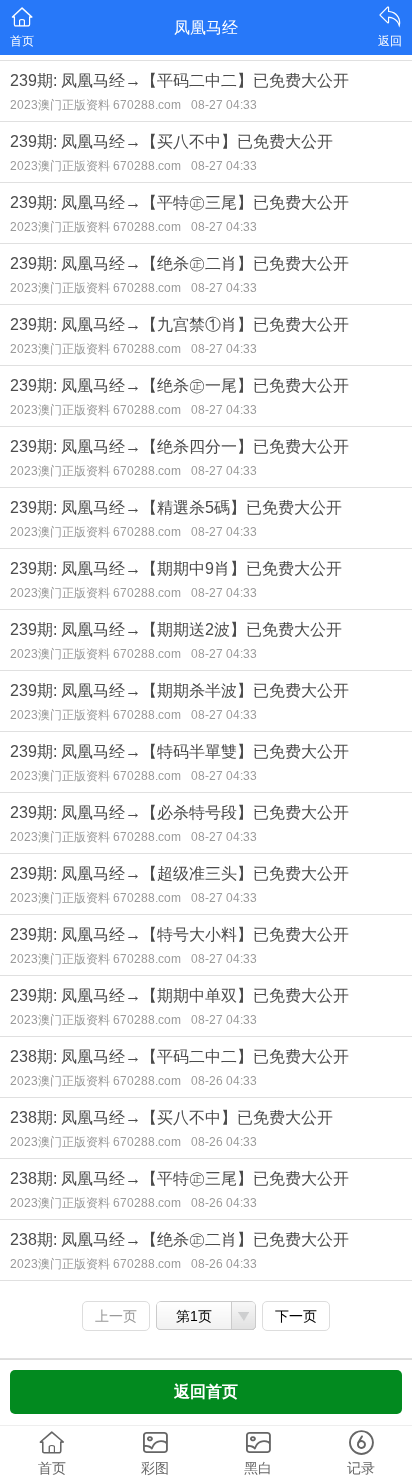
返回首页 (206, 1391)
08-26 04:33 (224, 1081)
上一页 (116, 1316)
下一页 (296, 1316)
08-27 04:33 (224, 105)
